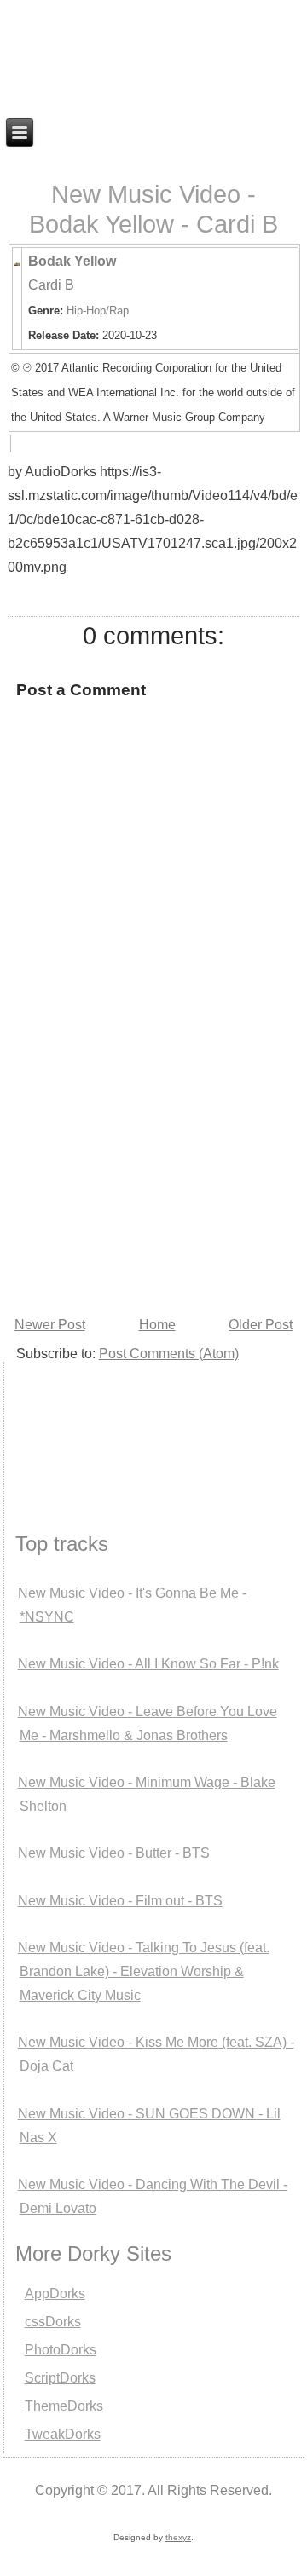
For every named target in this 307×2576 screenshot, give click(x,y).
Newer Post (50, 1325)
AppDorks (55, 2294)
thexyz (178, 2537)
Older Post (261, 1325)
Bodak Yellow (72, 261)
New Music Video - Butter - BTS (114, 1853)
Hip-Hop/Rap (98, 311)
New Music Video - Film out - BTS (120, 1901)
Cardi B (51, 285)
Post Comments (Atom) (169, 1354)
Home (157, 1325)
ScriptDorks (60, 2378)
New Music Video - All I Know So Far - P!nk (148, 1664)
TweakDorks (63, 2434)
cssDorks (53, 2322)
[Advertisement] (89, 1426)
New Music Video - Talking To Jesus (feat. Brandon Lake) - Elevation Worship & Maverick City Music (144, 1971)
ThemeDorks (64, 2406)
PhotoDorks (61, 2350)
